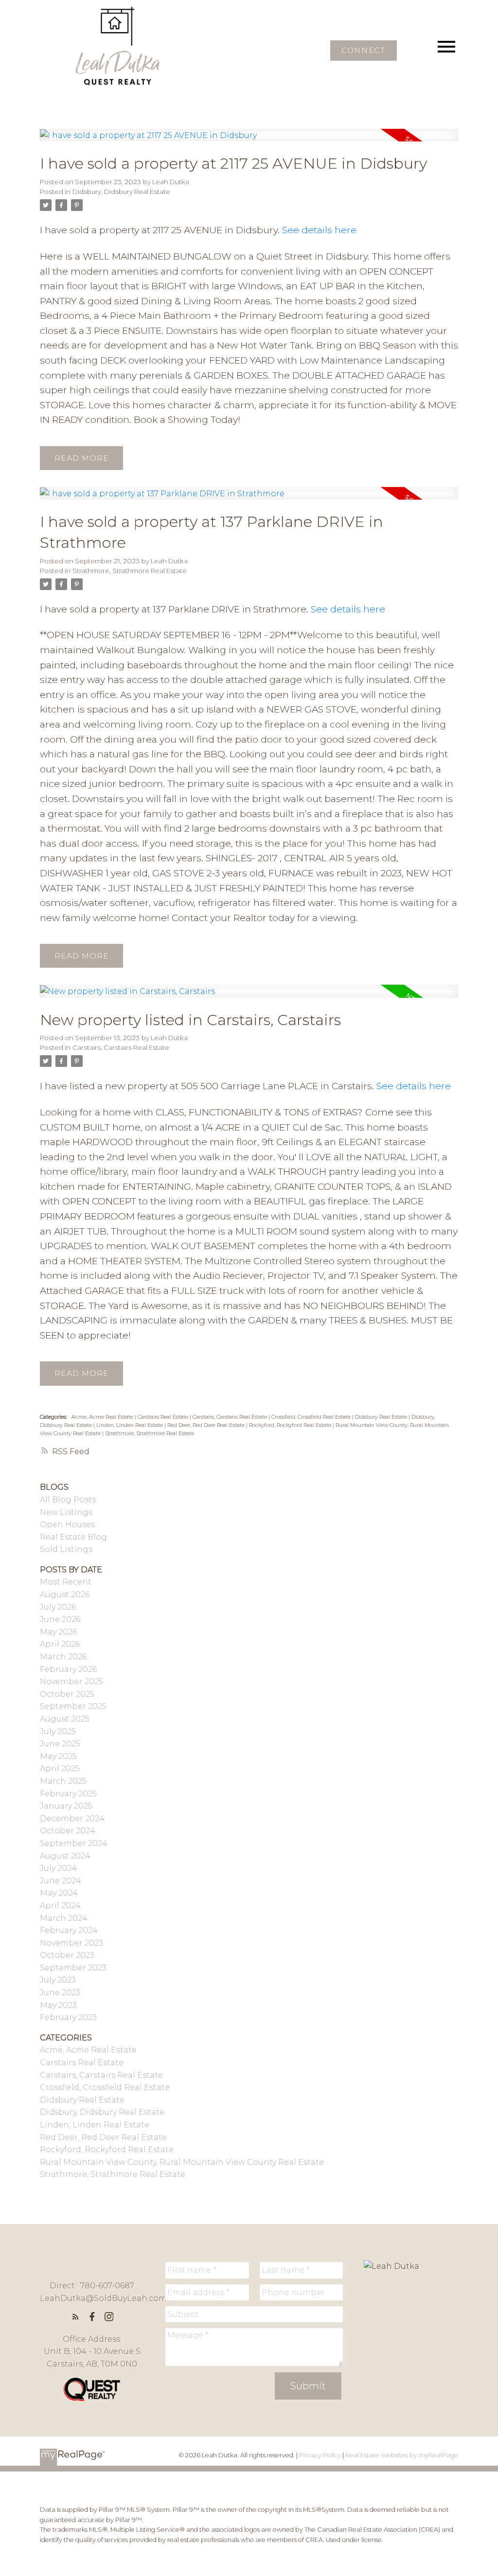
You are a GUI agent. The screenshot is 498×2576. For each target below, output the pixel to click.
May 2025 (58, 1756)
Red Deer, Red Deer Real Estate (207, 1425)
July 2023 (58, 1980)
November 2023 (71, 1943)
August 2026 (65, 1594)
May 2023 (58, 2005)
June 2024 (61, 1881)
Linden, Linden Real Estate (130, 1425)
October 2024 (68, 1831)
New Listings (66, 1512)
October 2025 (67, 1694)
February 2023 (68, 2017)
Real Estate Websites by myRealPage (402, 2455)
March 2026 (63, 1657)
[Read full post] (249, 141)
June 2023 (60, 1993)
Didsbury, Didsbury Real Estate (121, 191)
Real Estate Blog (73, 1537)
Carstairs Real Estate (164, 1417)
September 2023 (73, 1968)
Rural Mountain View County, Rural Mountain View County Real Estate (182, 2162)
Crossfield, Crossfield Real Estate (312, 1417)
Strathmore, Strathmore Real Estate (130, 571)
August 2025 (65, 1719)
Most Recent (66, 1582)
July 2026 (58, 1607)
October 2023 (67, 1955)
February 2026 (68, 1669)
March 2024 (64, 1918)
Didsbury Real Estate (382, 1417)
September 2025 (73, 1706)
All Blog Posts (68, 1500)
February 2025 (68, 1794)
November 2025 (71, 1681)
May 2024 (59, 1893)
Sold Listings (66, 1549)
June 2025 (60, 1744)
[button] (364, 51)
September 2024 (74, 1843)
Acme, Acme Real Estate (103, 1417)
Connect (363, 51)
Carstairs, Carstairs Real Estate (121, 1047)
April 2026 (60, 1644)
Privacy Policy (320, 2455)
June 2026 (60, 1619)
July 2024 (58, 1868)
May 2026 (58, 1632)
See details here (319, 230)
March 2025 (63, 1781)
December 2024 (72, 1819)
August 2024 (65, 1856)
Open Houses (67, 1524)
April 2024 (60, 1906)
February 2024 (69, 1930)
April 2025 (60, 1768)
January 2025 (66, 1806)
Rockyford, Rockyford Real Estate (291, 1425)
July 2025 (58, 1732)
